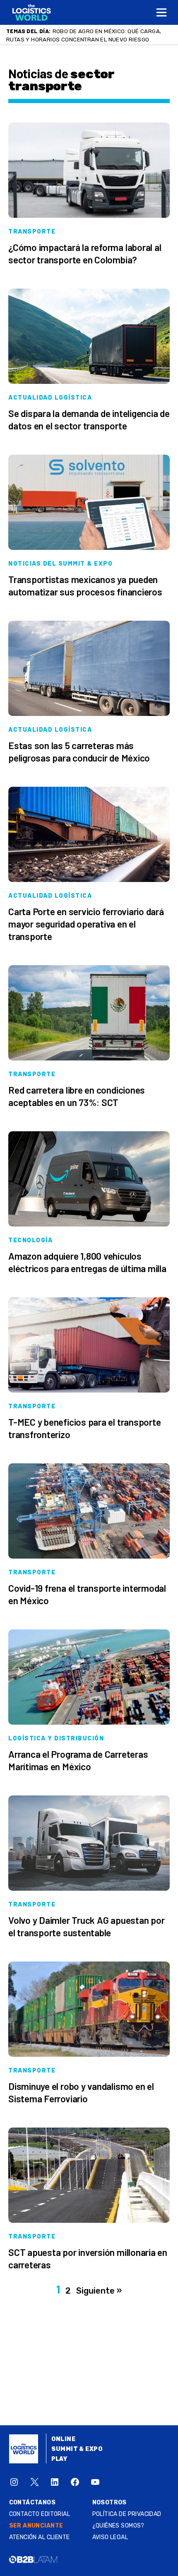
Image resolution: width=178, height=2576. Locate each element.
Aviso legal (110, 2537)
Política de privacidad (127, 2514)
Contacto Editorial (40, 2514)
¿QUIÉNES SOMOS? (118, 2526)
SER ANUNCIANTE (36, 2526)
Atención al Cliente (40, 2537)
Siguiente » (99, 2291)
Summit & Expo (77, 2449)
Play (59, 2459)
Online (64, 2439)
